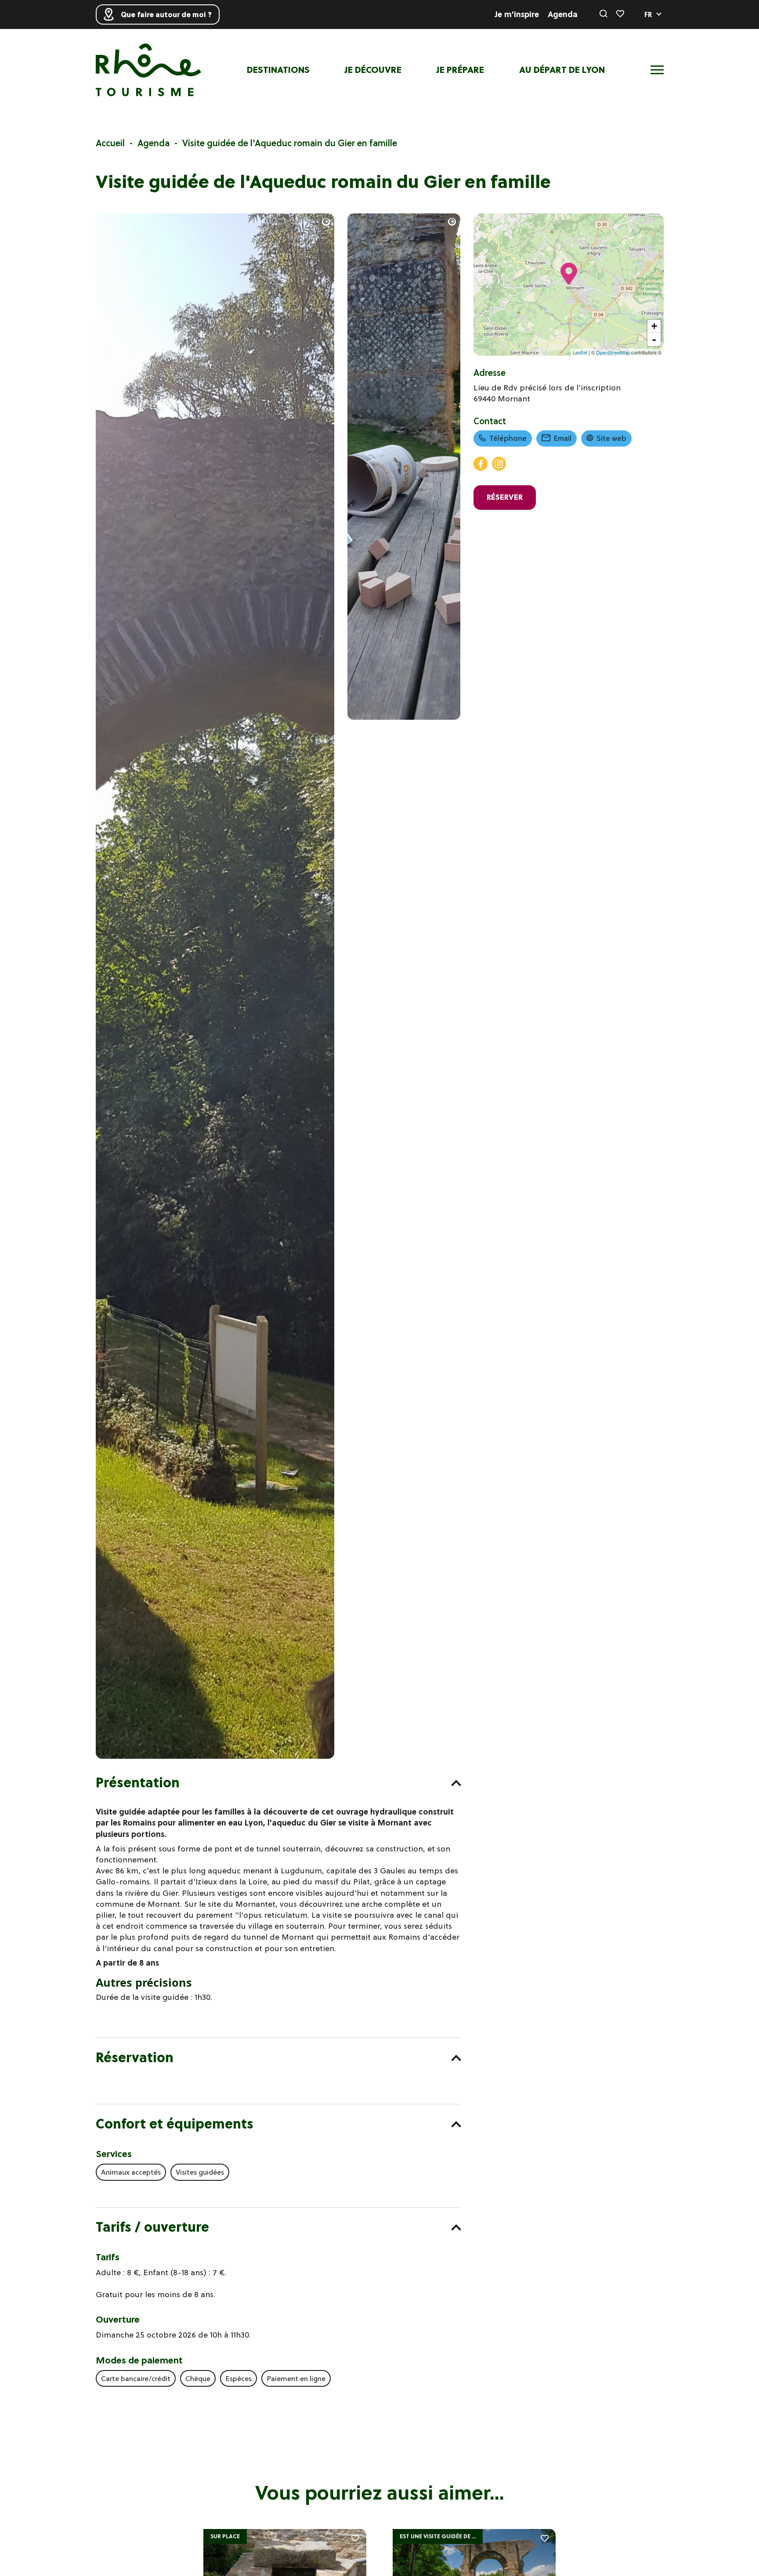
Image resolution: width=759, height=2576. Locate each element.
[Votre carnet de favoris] (620, 14)
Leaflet (580, 352)
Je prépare (460, 70)
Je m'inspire (517, 14)
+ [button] (654, 326)
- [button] (654, 339)
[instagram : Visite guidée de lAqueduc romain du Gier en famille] (499, 464)
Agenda (563, 14)
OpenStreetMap (613, 352)
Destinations (278, 70)
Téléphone (508, 438)
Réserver (505, 497)
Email (563, 438)
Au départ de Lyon (562, 70)
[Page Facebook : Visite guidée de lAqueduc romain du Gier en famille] (481, 464)
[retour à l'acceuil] (148, 70)
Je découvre (373, 70)
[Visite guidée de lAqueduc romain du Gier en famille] (215, 1756)
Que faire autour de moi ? (166, 14)
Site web (611, 438)
